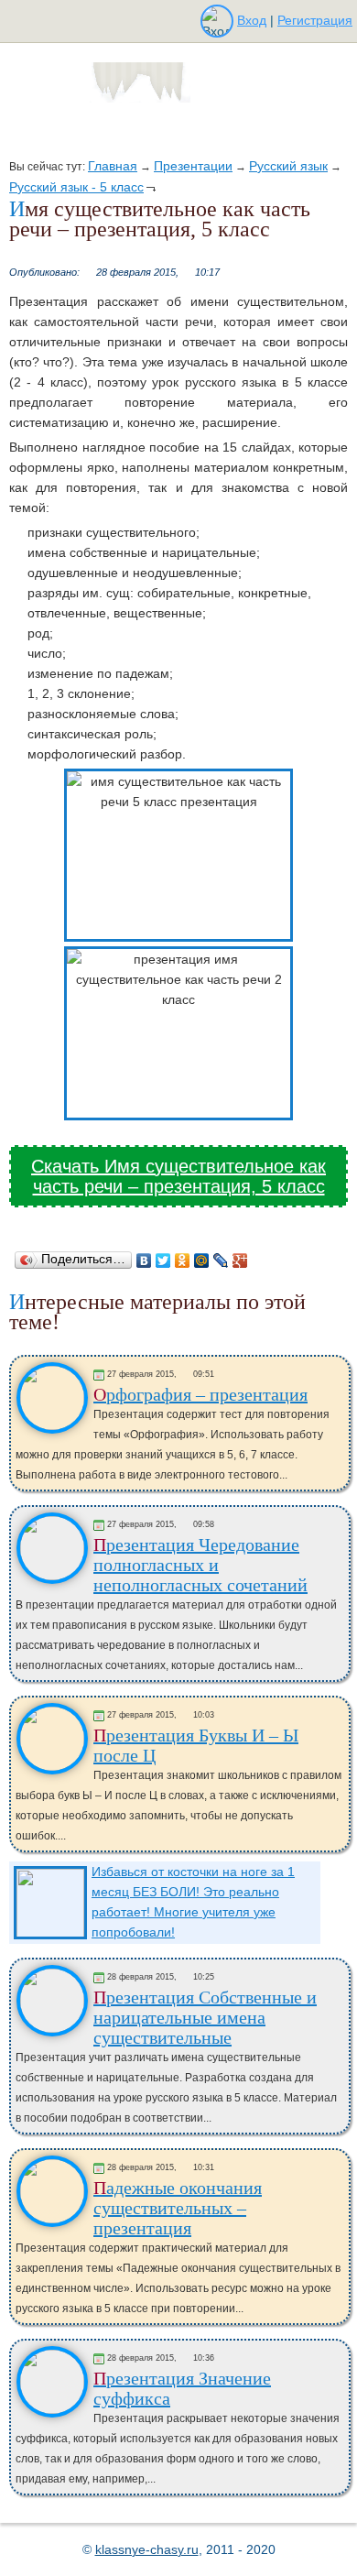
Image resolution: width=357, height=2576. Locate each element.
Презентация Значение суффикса (182, 2388)
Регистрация (315, 20)
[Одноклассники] (183, 1261)
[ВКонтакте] (144, 1261)
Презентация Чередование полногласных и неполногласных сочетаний (200, 1565)
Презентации (193, 166)
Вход (252, 20)
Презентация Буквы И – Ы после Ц (196, 1745)
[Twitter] (163, 1261)
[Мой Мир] (202, 1261)
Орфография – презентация (200, 1394)
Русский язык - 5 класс (76, 187)
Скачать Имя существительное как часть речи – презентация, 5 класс (178, 1176)
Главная (113, 166)
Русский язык (288, 166)
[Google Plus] (240, 1261)
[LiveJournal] (221, 1261)
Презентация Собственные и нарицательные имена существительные (205, 2017)
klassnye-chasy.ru (147, 2549)
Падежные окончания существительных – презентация (178, 2208)
